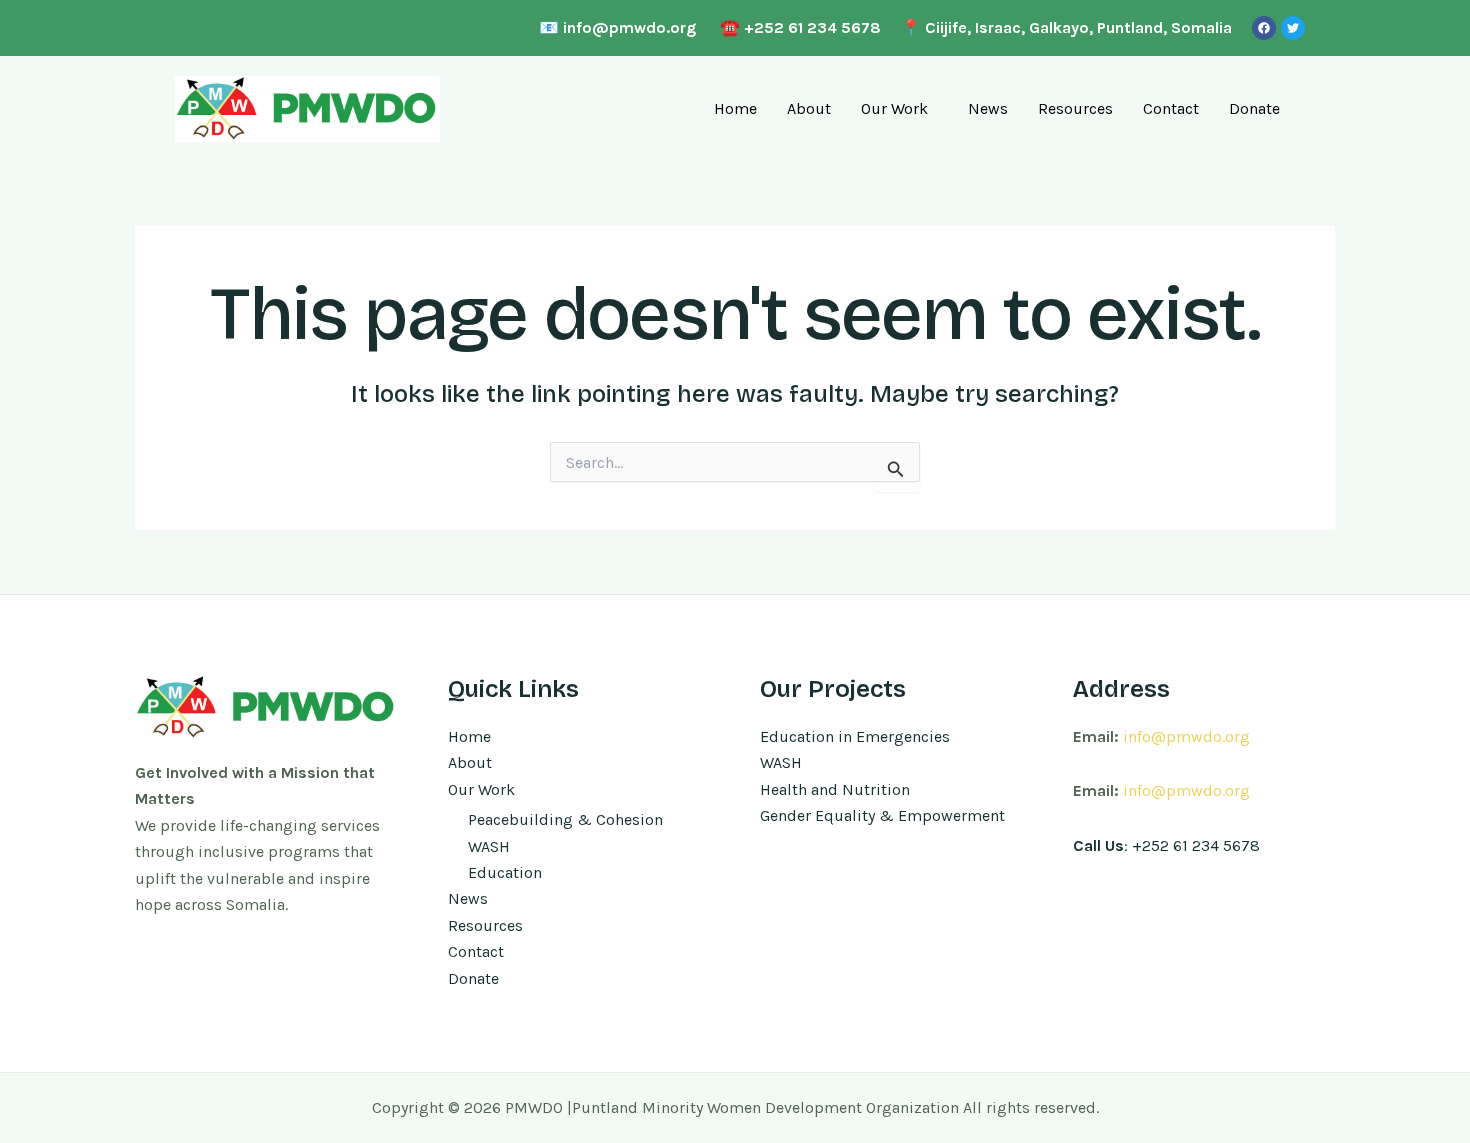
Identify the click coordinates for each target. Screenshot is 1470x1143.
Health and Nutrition (835, 789)
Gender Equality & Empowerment (882, 815)
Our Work (894, 108)
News (988, 108)
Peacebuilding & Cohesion (565, 819)
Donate (1254, 108)
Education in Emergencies (855, 736)
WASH (489, 846)
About (809, 108)
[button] (899, 109)
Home (735, 108)
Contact (1171, 108)
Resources (1075, 108)
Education (505, 872)
